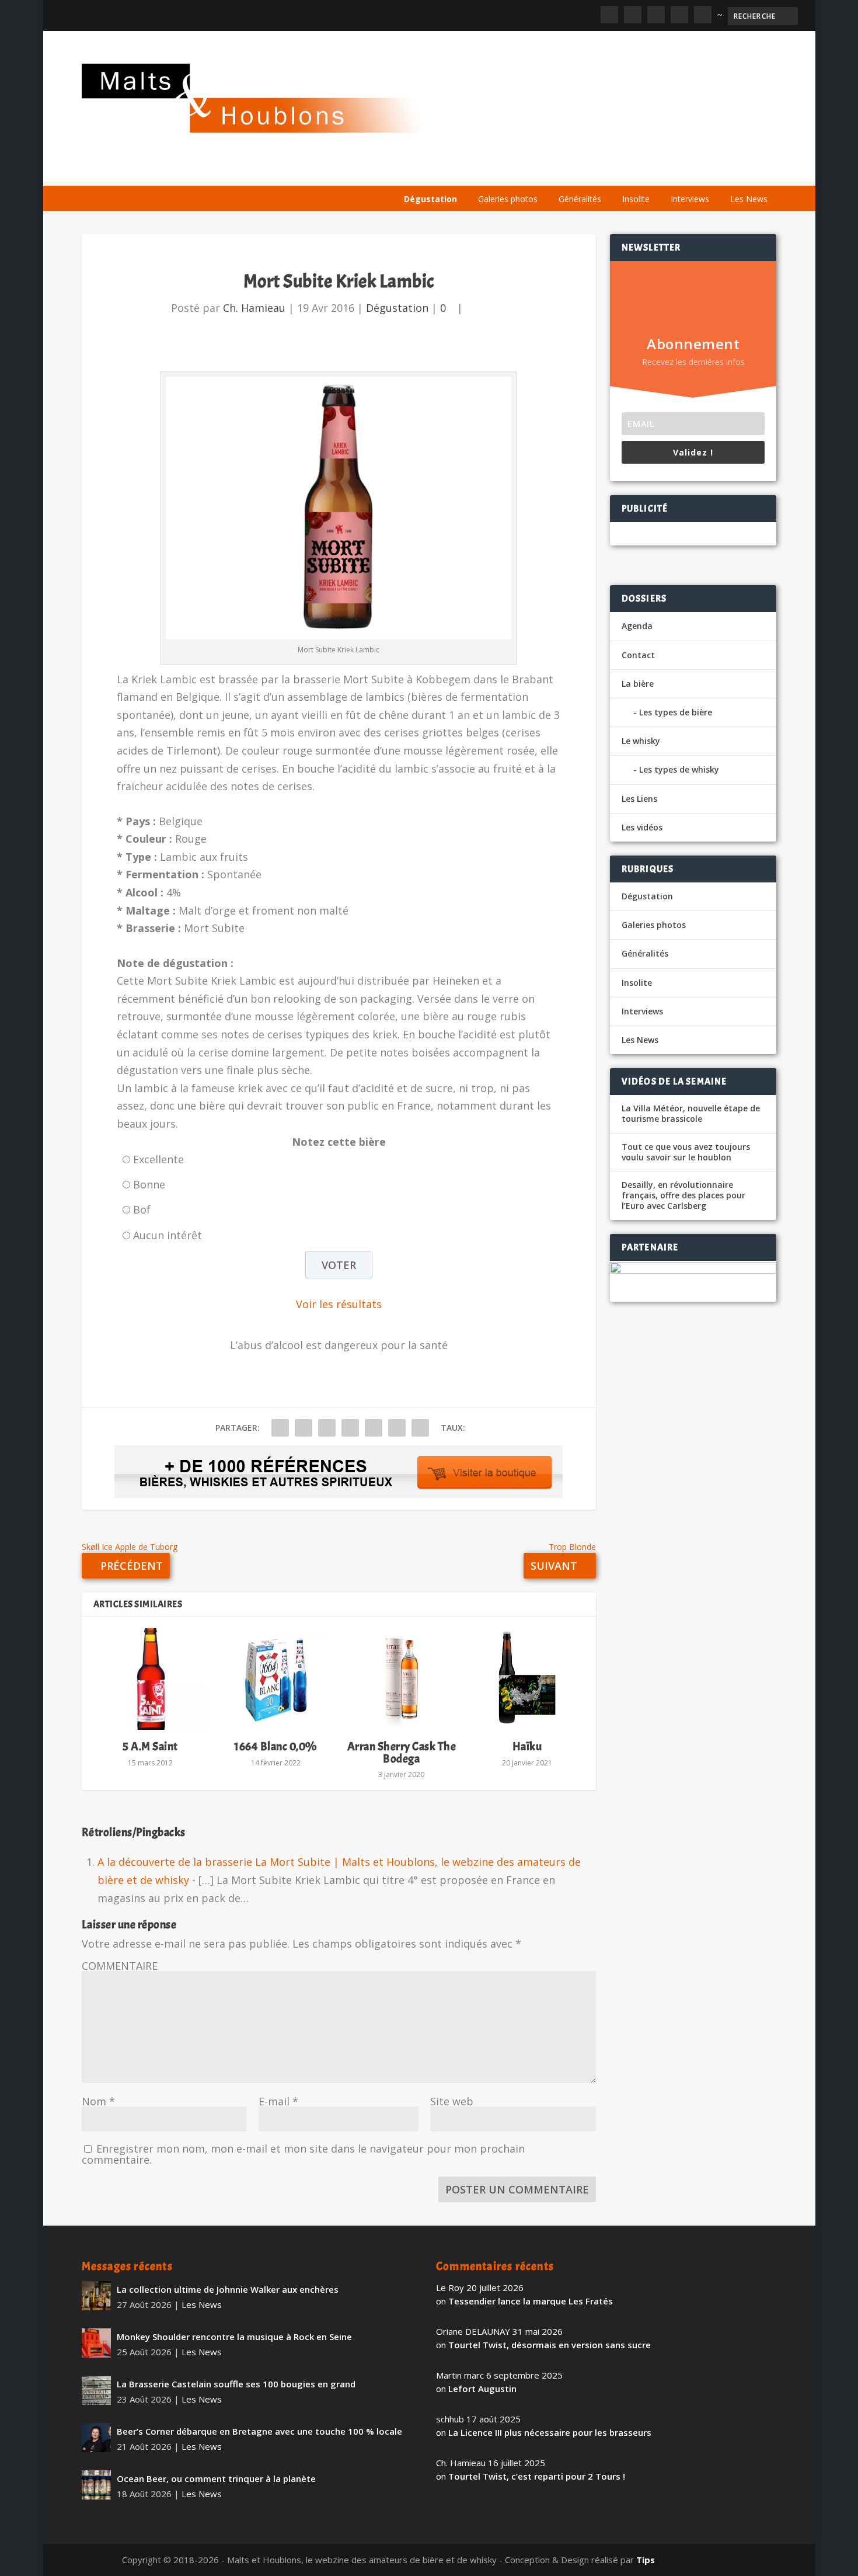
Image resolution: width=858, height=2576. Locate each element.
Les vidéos (667, 171)
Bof (142, 1209)
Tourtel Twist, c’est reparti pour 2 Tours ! (537, 2476)
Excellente (158, 1159)
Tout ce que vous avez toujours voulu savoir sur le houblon (686, 1152)
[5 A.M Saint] (150, 1679)
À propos (421, 171)
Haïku (527, 1746)
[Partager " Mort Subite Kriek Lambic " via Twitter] (304, 1428)
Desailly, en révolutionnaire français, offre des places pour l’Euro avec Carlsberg (683, 1195)
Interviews (690, 199)
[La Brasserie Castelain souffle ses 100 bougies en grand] (96, 2390)
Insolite (636, 199)
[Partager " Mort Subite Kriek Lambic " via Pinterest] (350, 1428)
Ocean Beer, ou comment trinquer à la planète (216, 2478)
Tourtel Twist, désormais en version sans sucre (550, 2345)
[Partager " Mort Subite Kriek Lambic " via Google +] (327, 1428)
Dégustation (430, 199)
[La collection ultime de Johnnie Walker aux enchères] (96, 2296)
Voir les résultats (339, 1304)
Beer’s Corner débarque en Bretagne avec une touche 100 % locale (259, 2431)
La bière (477, 171)
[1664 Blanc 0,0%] (276, 1679)
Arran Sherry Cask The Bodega (402, 1752)
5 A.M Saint (150, 1746)
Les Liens (726, 171)
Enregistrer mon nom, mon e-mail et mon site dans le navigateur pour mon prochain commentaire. (303, 2154)
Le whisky (543, 171)
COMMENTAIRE (120, 1966)
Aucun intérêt (168, 1235)
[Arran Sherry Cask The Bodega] (401, 1679)
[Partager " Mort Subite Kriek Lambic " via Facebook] (280, 1428)
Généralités (580, 199)
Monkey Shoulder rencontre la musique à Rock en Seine (234, 2337)
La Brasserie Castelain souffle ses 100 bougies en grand (236, 2384)
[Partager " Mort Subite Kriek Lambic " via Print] (420, 1428)
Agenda (609, 171)
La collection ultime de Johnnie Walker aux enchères (228, 2289)
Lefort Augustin (482, 2389)
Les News (749, 199)
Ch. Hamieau (254, 308)
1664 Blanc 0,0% (276, 1746)
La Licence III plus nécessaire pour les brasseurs (550, 2432)
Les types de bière (676, 712)
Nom (98, 2101)
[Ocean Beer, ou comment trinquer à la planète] (96, 2485)
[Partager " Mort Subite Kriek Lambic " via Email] (397, 1428)
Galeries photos (508, 199)
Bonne (149, 1184)
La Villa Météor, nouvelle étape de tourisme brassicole (691, 1114)
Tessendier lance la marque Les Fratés (531, 2301)
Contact (638, 655)
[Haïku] (527, 1679)
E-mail (278, 2101)
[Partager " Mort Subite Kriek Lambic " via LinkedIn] (374, 1428)
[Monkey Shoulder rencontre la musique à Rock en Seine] (96, 2343)
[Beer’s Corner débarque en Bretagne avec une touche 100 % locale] (96, 2438)
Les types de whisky (679, 769)
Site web (452, 2101)
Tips (646, 2560)
